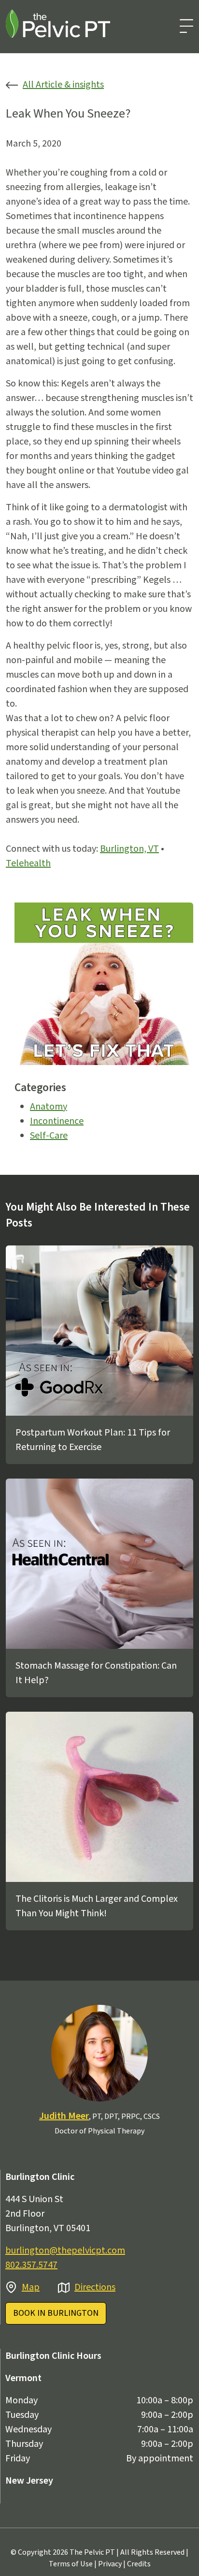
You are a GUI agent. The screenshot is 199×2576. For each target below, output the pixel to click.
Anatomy (49, 1107)
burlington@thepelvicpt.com (65, 2250)
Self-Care (49, 1136)
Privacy (110, 2564)
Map (31, 2287)
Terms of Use (71, 2564)
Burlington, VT (129, 849)
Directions (95, 2287)
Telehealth (28, 863)
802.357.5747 (31, 2265)
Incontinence (57, 1121)
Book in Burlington (56, 2313)
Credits (139, 2564)
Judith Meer (64, 2116)
